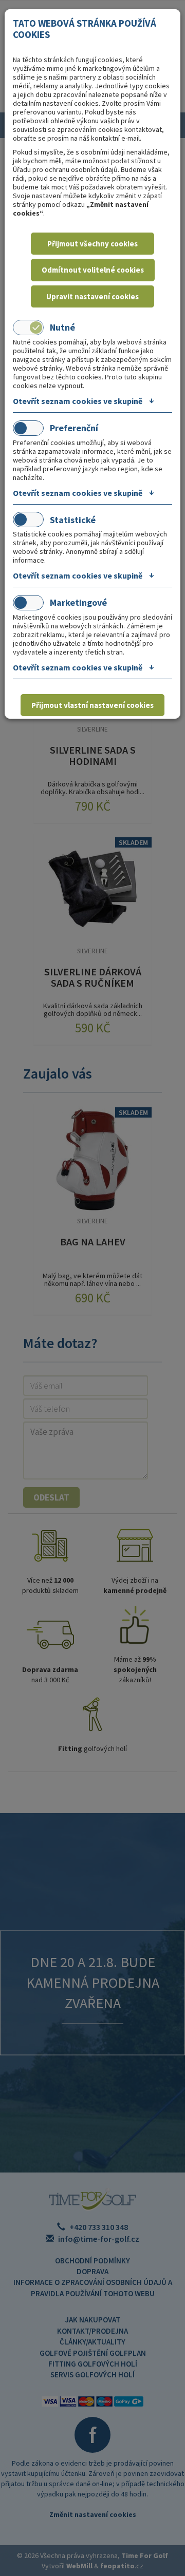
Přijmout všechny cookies (92, 244)
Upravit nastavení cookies (92, 296)
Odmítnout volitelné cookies (93, 270)
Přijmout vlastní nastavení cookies (92, 705)
